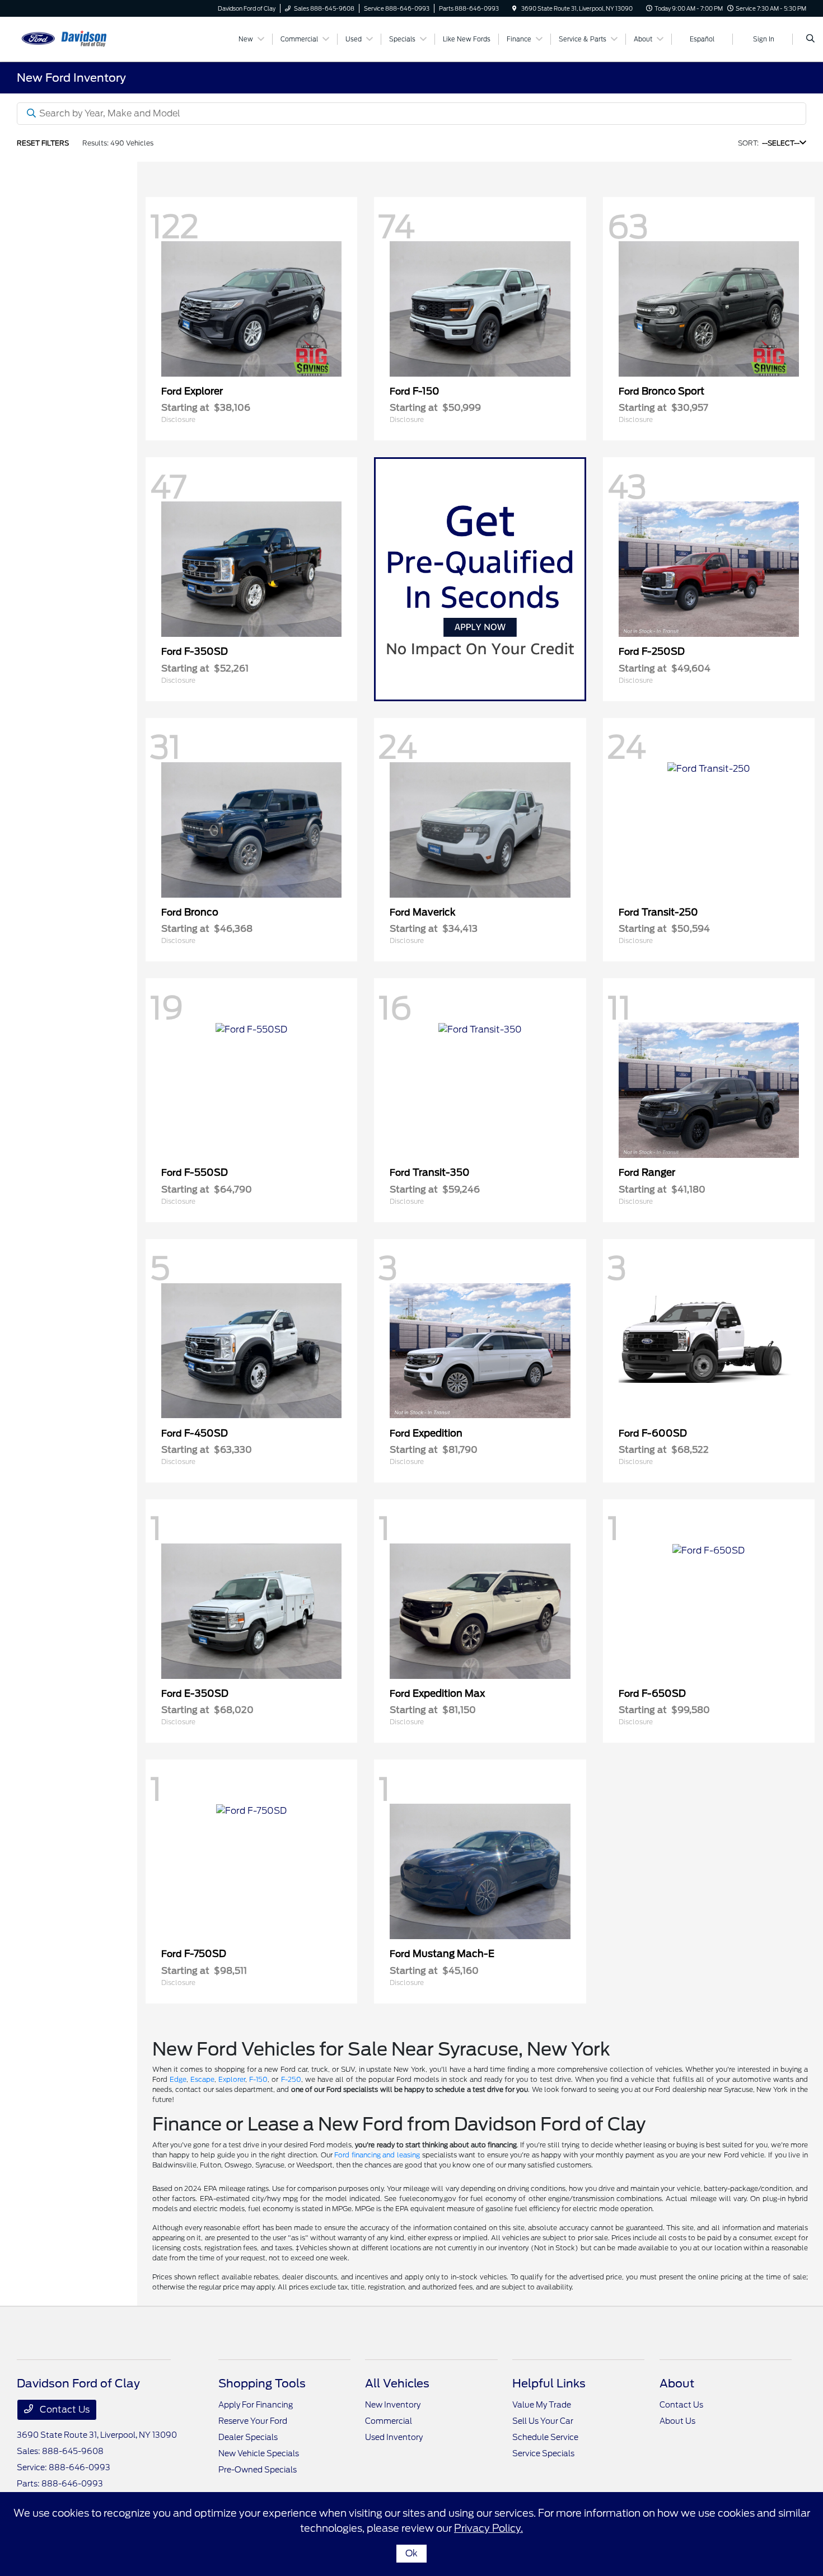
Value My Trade (542, 2405)
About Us (677, 2421)
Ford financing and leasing (377, 2155)
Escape (202, 2079)
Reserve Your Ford (253, 2421)
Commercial (389, 2421)
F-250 (291, 2079)
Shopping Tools (262, 2383)
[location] (515, 8)
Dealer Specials (248, 2437)
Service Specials (543, 2453)
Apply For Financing (256, 2405)
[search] (810, 39)
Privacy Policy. (488, 2528)
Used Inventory (394, 2437)
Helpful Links (549, 2383)
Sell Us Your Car (543, 2421)
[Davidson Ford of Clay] (67, 38)
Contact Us (64, 2410)
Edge (178, 2079)
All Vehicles (397, 2383)
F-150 (258, 2079)
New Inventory (393, 2405)
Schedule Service (545, 2437)
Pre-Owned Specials (258, 2470)
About (677, 2383)
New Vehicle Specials (259, 2453)
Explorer (232, 2079)
